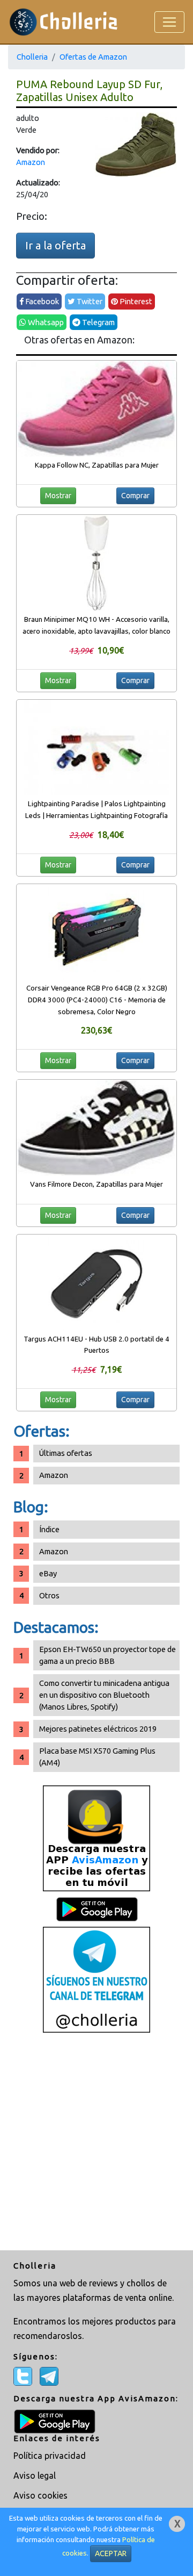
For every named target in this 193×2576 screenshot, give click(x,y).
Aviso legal (35, 2475)
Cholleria (32, 57)
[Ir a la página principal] (64, 22)
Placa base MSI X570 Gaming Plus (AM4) (97, 1757)
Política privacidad (50, 2456)
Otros (49, 1595)
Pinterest (135, 301)
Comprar (135, 496)
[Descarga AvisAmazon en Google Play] (96, 1838)
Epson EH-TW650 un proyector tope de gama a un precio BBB (107, 1655)
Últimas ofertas (66, 1453)
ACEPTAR (111, 2553)
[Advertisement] (96, 2143)
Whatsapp (45, 322)
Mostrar (58, 496)
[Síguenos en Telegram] (96, 1979)
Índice (49, 1529)
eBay (48, 1573)
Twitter (89, 301)
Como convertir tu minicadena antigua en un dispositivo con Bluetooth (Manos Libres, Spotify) (104, 1695)
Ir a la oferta (55, 245)
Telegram (98, 322)
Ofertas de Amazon (93, 57)
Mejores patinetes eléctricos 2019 (98, 1729)
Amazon (31, 162)
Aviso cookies (40, 2495)
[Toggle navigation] (169, 22)
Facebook (41, 301)
